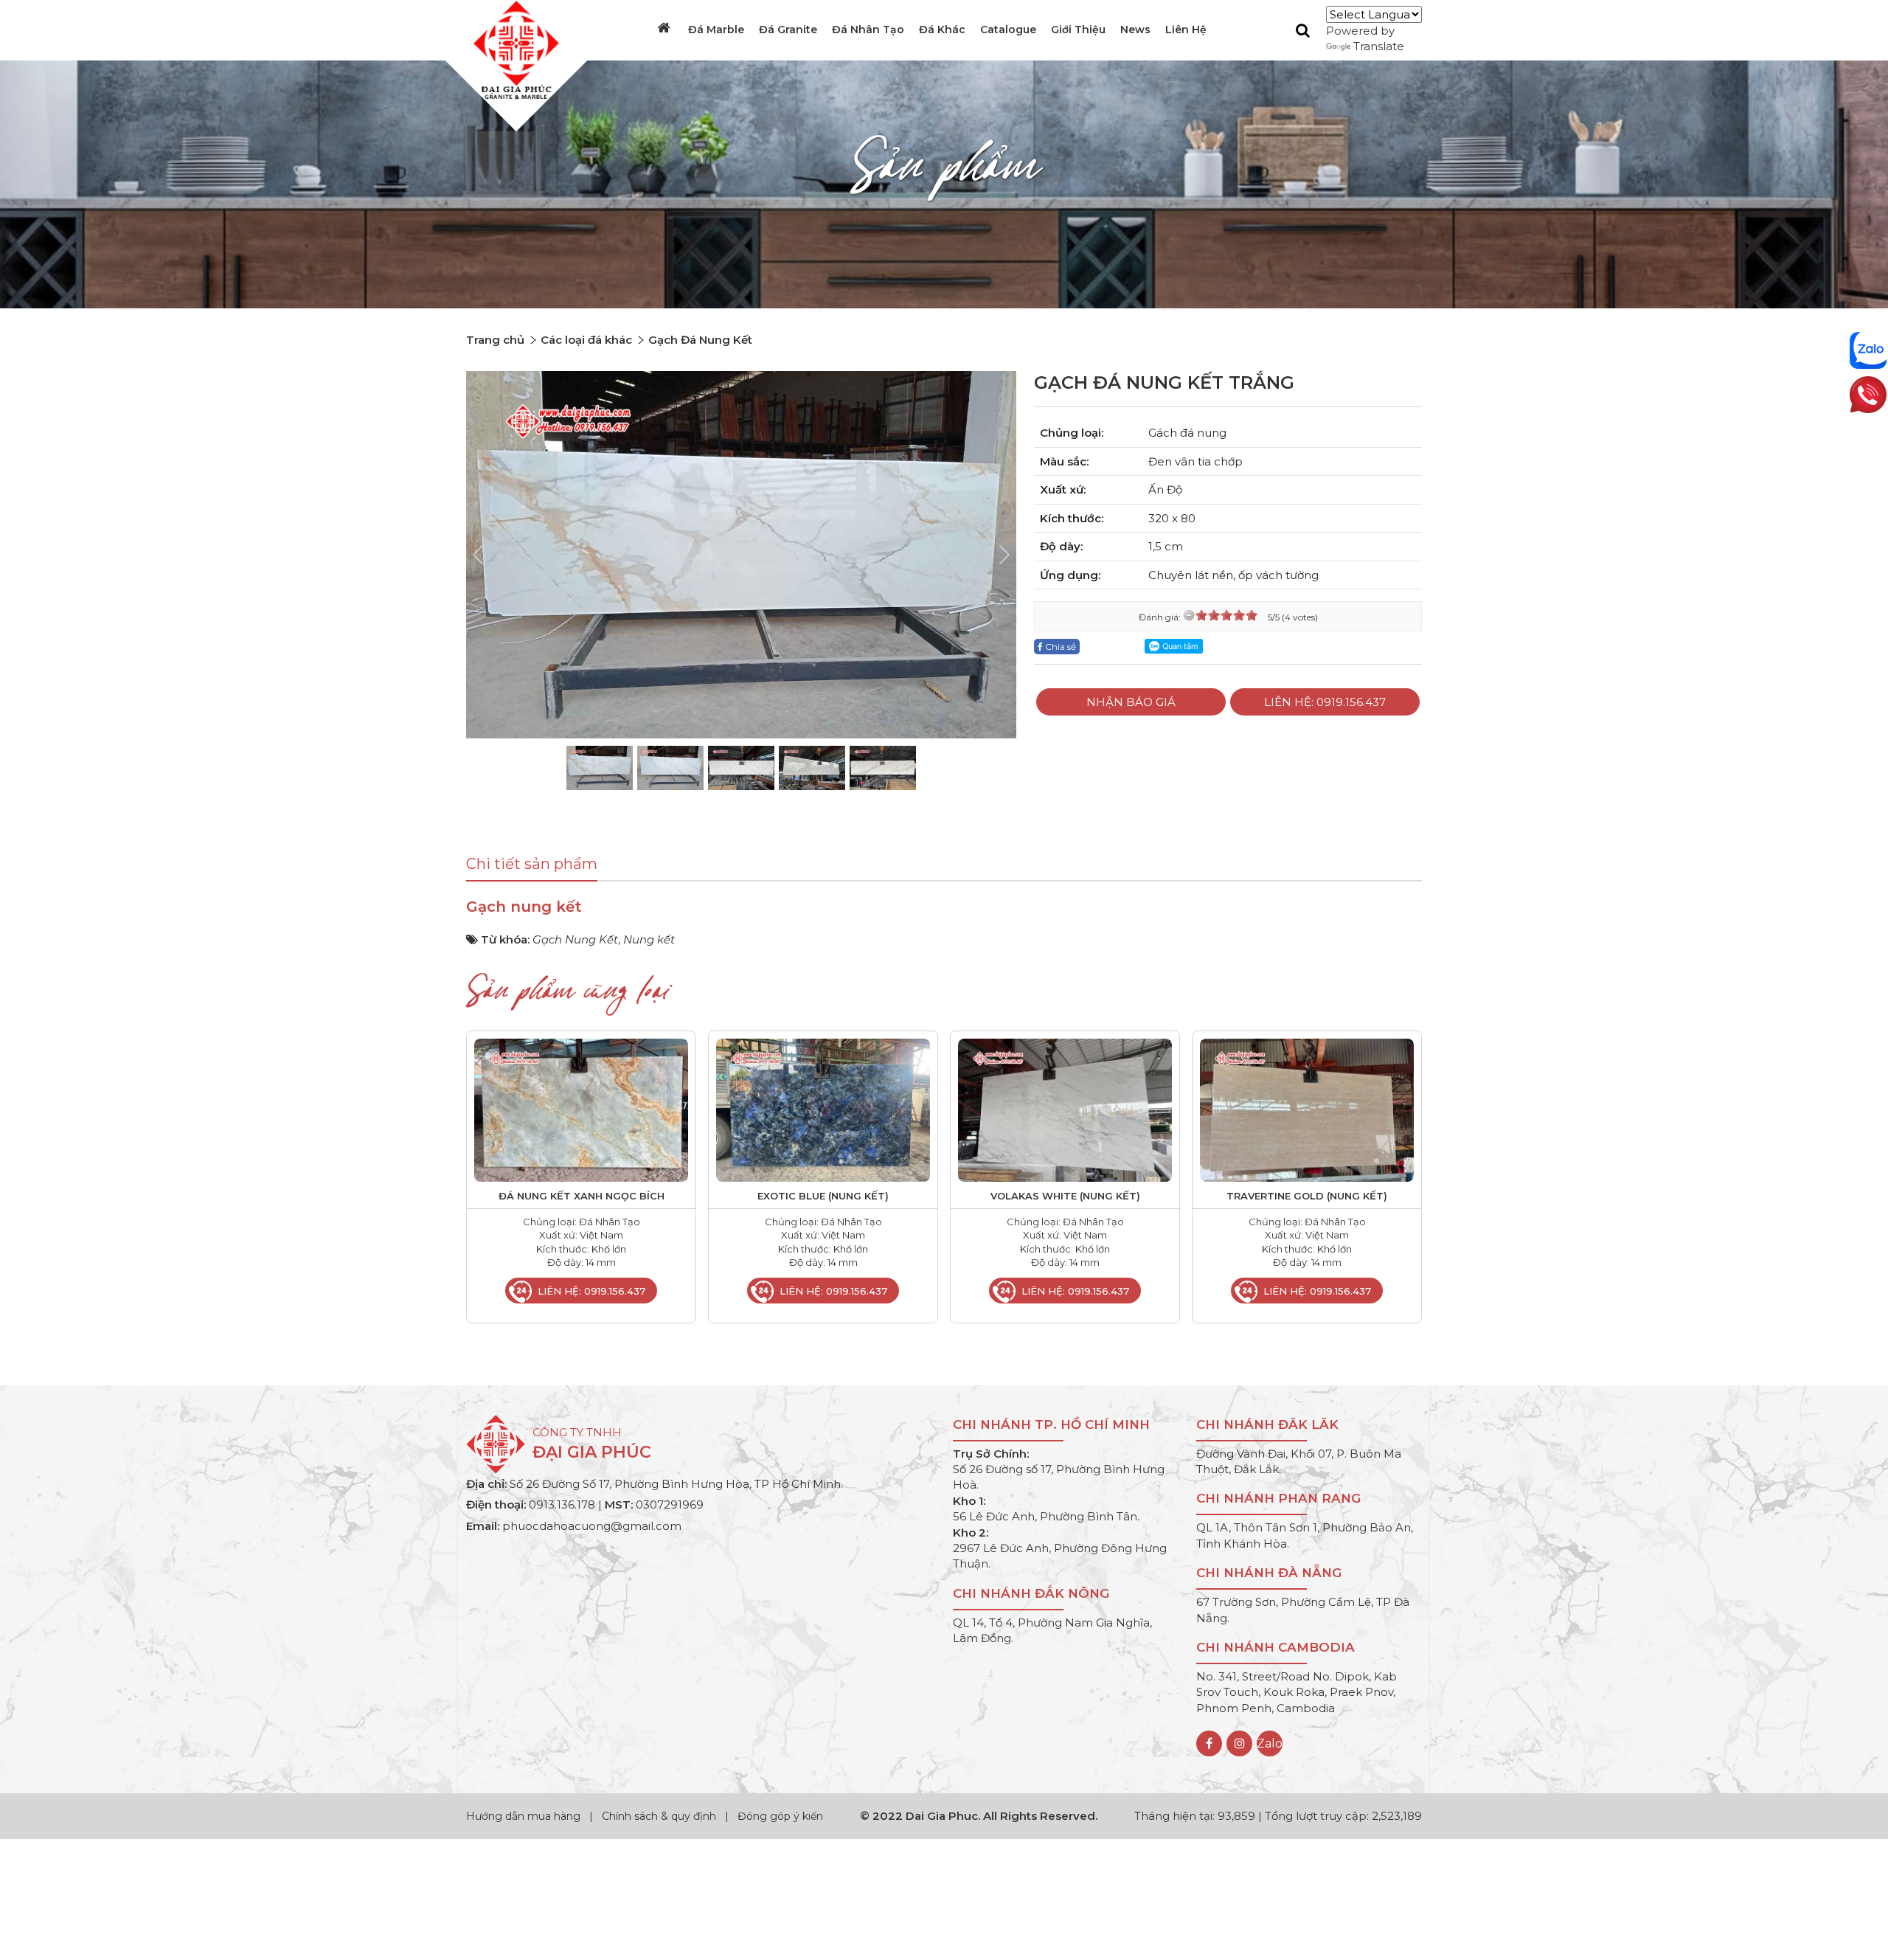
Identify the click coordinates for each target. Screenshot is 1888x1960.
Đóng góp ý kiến (780, 1816)
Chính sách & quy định (659, 1816)
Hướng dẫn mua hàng (525, 1816)
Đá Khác (942, 30)
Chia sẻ (1059, 647)
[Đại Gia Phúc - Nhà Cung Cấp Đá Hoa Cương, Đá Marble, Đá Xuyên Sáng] (513, 49)
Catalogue (1008, 30)
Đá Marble (716, 30)
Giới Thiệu (1078, 30)
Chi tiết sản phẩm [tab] (532, 864)
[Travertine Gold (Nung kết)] (1307, 1109)
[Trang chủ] (665, 28)
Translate (1379, 46)
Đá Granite (788, 30)
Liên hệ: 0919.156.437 (1325, 702)
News (1135, 30)
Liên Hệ (1186, 30)
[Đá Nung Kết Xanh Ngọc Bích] (581, 1109)
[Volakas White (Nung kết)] (1065, 1109)
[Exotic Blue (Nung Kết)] (823, 1109)
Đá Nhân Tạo (868, 30)
